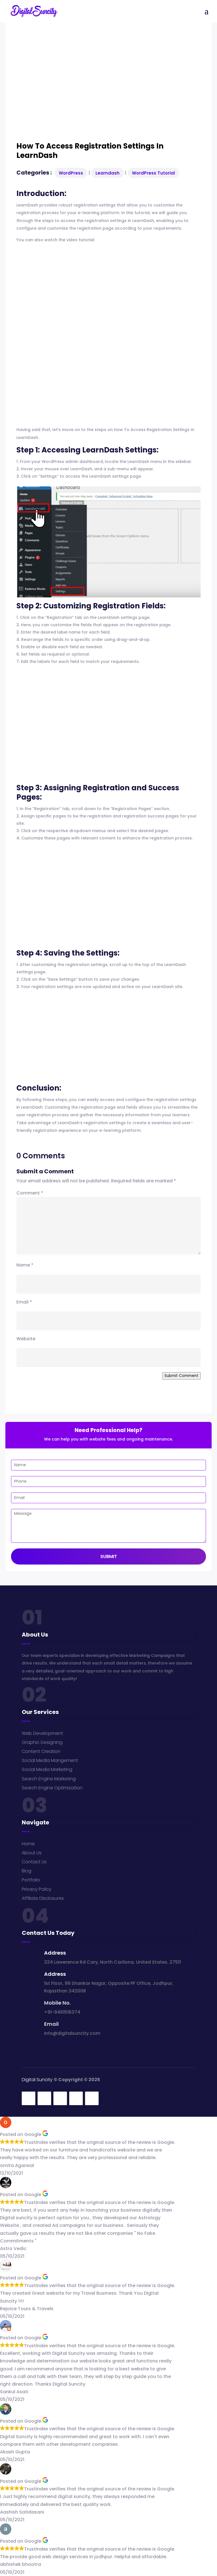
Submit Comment (181, 1376)
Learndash (108, 173)
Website (26, 1339)
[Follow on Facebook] (29, 2098)
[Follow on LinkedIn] (76, 2098)
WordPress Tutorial (153, 173)
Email (24, 1302)
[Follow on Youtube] (92, 2098)
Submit (109, 1556)
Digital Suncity (37, 2080)
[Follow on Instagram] (60, 2098)
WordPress (71, 173)
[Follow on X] (44, 2098)
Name (25, 1265)
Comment (30, 1193)
